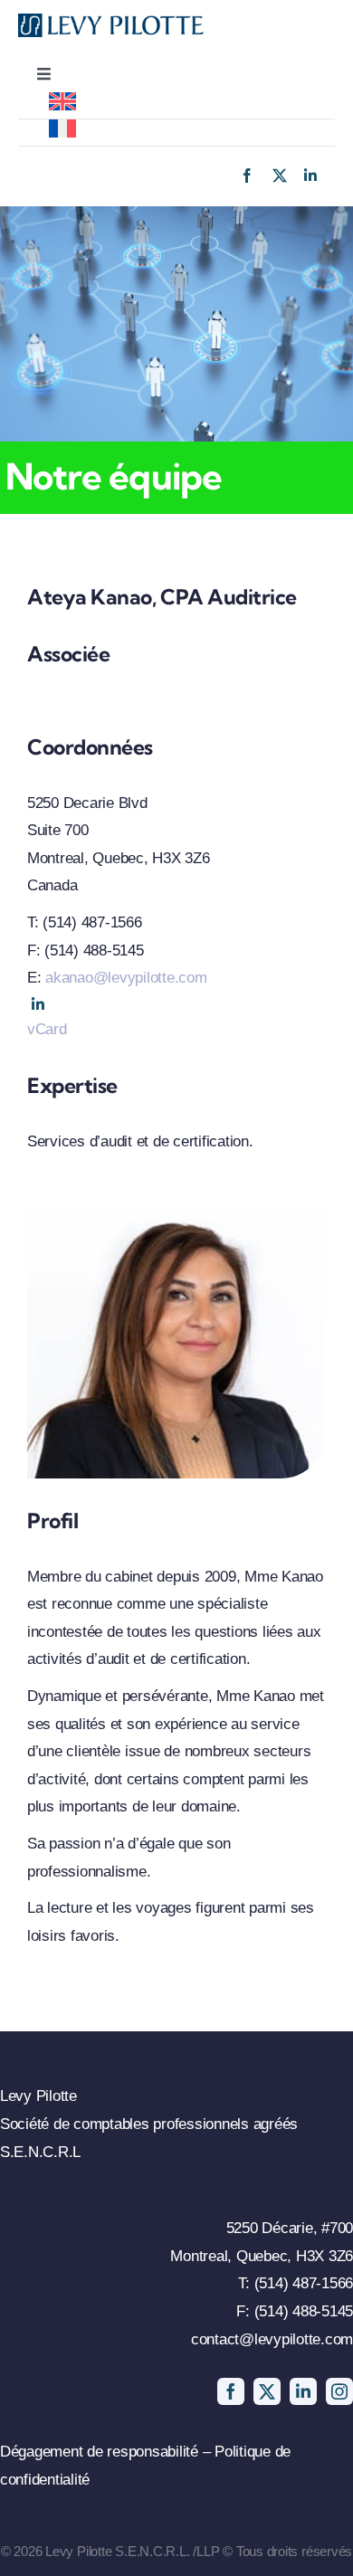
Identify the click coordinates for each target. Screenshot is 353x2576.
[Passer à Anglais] (176, 105)
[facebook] (247, 176)
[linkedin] (310, 176)
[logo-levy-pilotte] (111, 21)
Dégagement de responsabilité (101, 2452)
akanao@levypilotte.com (126, 978)
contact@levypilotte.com (272, 2339)
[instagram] (339, 2391)
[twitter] (280, 176)
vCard (47, 1029)
